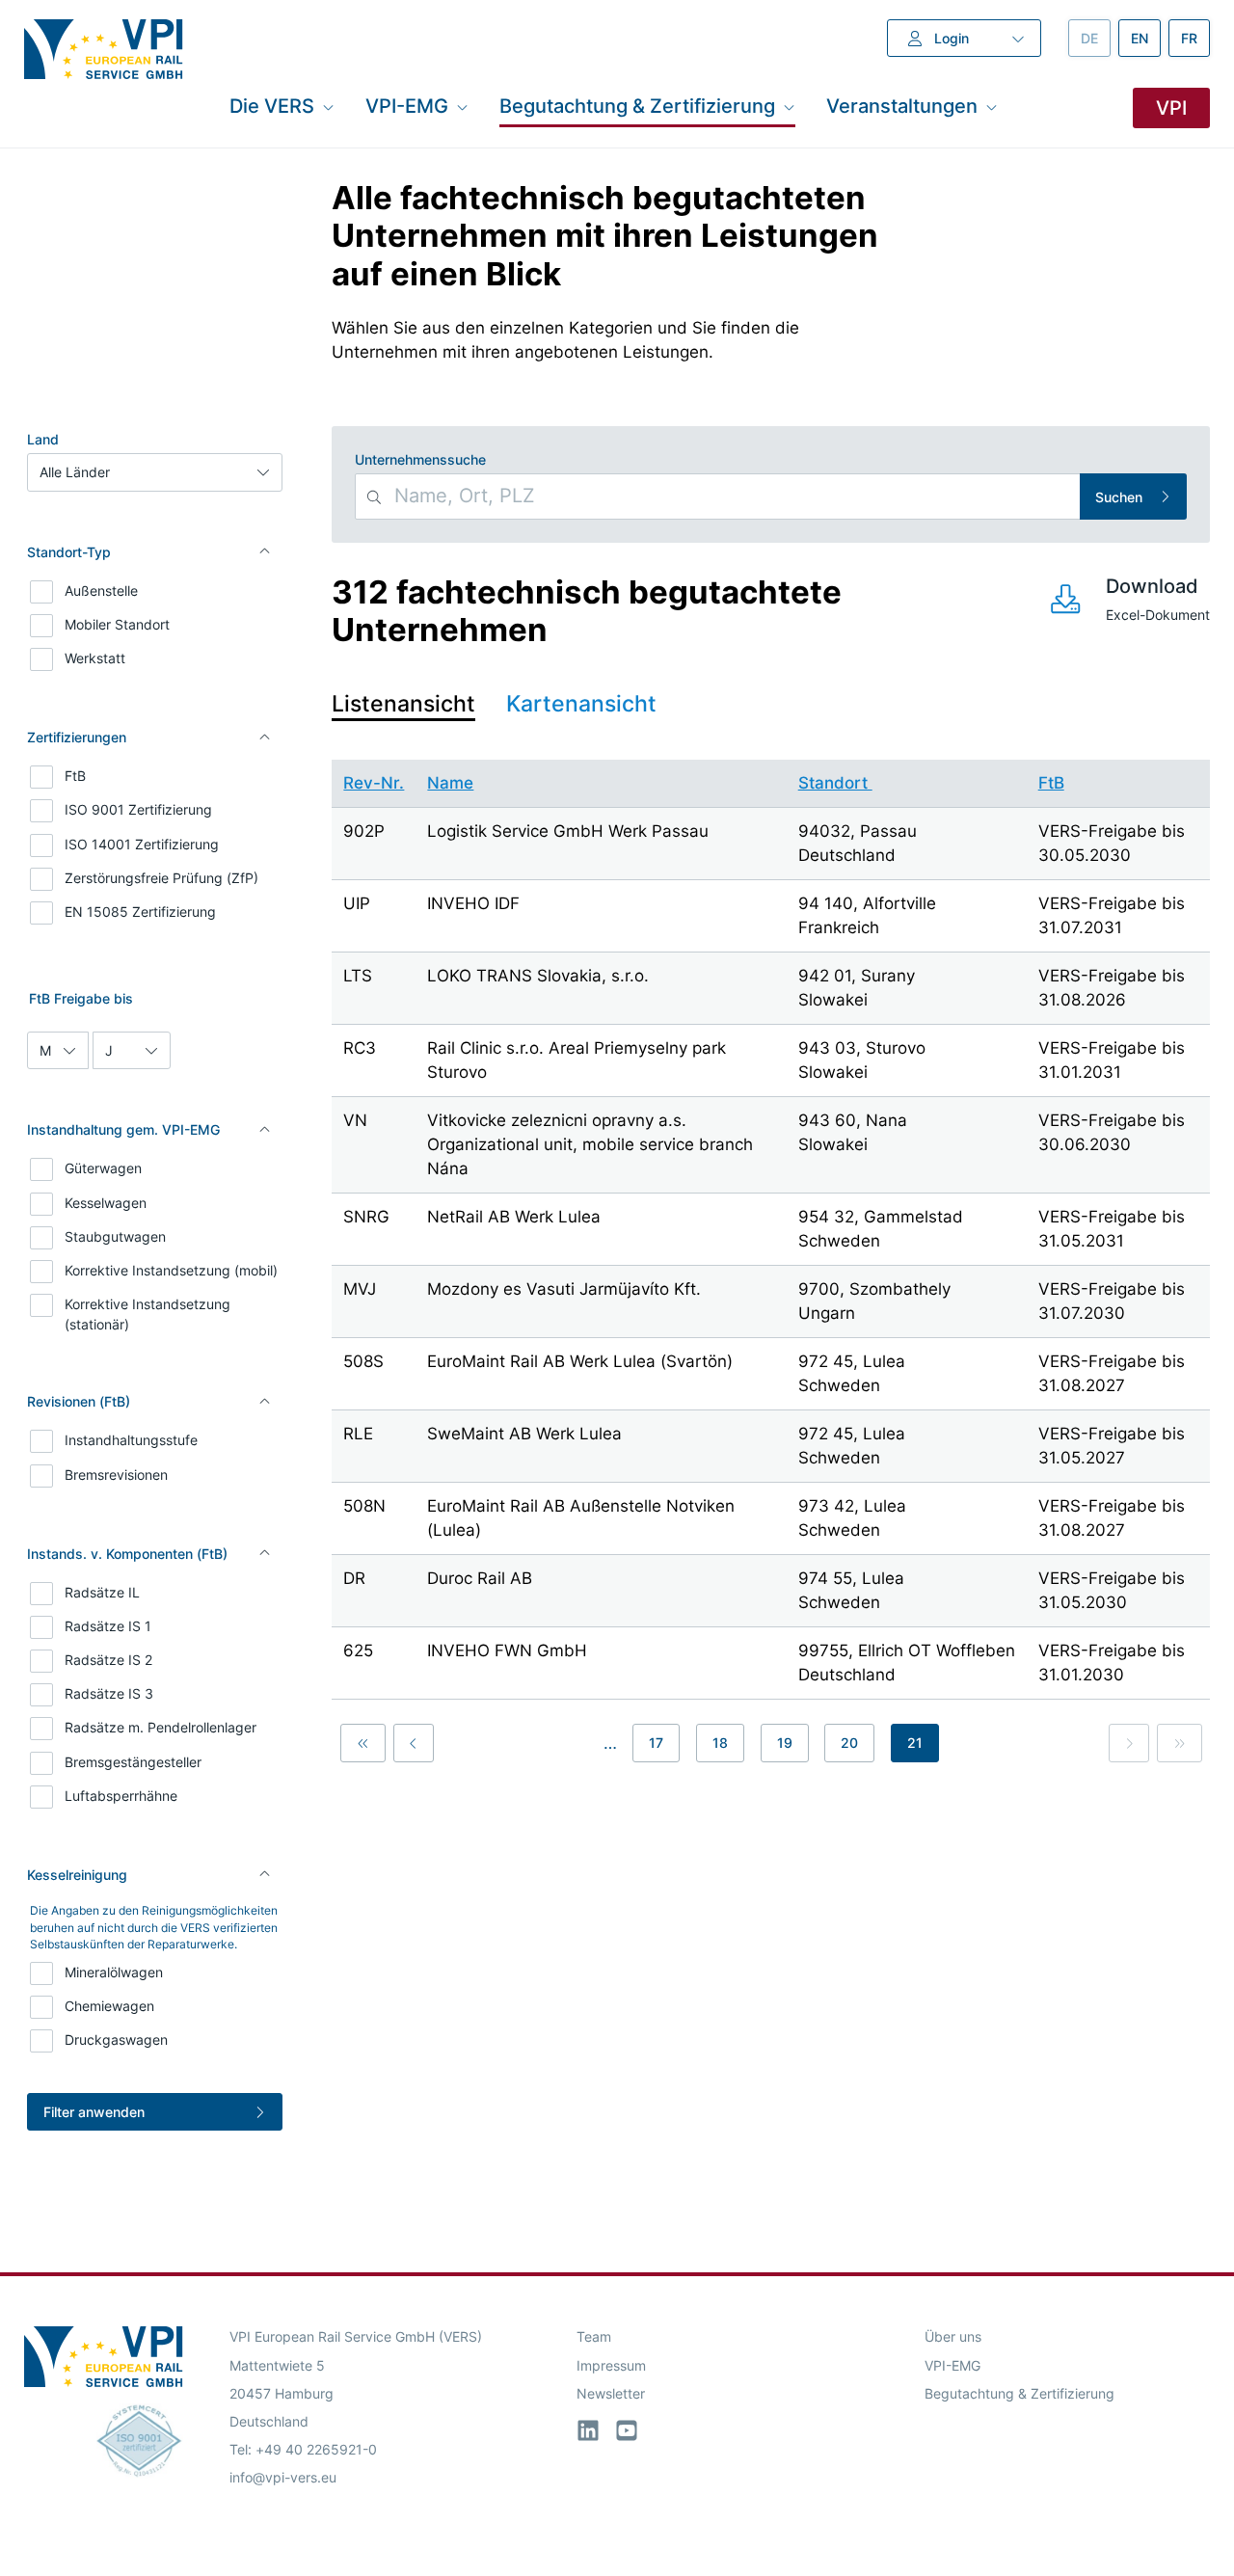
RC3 (360, 1048)
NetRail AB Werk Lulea (514, 1217)
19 (785, 1743)
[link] (1129, 1743)
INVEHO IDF (473, 903)
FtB (1051, 783)
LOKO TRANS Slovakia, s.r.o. (538, 976)
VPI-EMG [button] (407, 106)
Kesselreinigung (77, 1875)
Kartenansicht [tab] (581, 703)
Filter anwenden (94, 2112)
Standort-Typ (69, 552)
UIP (357, 903)
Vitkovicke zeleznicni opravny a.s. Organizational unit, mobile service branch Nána (590, 1144)
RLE (358, 1434)
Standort (835, 783)
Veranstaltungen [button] (902, 106)
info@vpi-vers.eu (283, 2477)
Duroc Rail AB (480, 1578)
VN (355, 1120)
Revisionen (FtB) (79, 1401)
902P (364, 831)
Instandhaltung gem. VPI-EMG (123, 1129)
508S (363, 1361)
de (1096, 38)
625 (358, 1650)
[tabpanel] (771, 1264)
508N (364, 1506)
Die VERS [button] (272, 106)
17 (656, 1743)
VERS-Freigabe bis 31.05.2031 (1112, 1229)
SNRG (366, 1217)
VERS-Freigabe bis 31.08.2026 (1112, 988)
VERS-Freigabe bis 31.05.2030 (1112, 1590)
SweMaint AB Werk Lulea (524, 1434)
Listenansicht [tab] (403, 703)
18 (720, 1743)
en (1146, 38)
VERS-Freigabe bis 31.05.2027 (1112, 1446)
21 (915, 1743)
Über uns (953, 2336)
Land (43, 439)
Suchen (1119, 497)
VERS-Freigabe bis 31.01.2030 (1112, 1663)
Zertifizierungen (77, 737)
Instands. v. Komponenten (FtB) (127, 1554)
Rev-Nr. (374, 783)
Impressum (611, 2365)
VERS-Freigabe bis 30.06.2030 (1112, 1132)
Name (450, 783)
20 (849, 1743)
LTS (358, 976)
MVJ (360, 1289)
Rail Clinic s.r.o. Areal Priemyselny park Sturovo (577, 1060)
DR (354, 1578)
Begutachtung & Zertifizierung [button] (637, 106)
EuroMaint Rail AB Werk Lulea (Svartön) (580, 1361)
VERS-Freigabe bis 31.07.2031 (1112, 915)
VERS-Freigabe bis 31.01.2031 (1112, 1060)
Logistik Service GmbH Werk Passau (568, 831)
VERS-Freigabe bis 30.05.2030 (1112, 843)
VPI (1171, 108)
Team (594, 2336)
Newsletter (611, 2393)
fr (1195, 38)
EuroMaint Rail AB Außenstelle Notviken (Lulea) (581, 1518)
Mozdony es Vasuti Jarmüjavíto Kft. (564, 1289)
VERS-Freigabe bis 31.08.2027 (1112, 1373)
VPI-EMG (952, 2365)
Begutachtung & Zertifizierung (1019, 2393)
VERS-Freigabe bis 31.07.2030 (1112, 1301)
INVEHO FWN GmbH (507, 1650)
